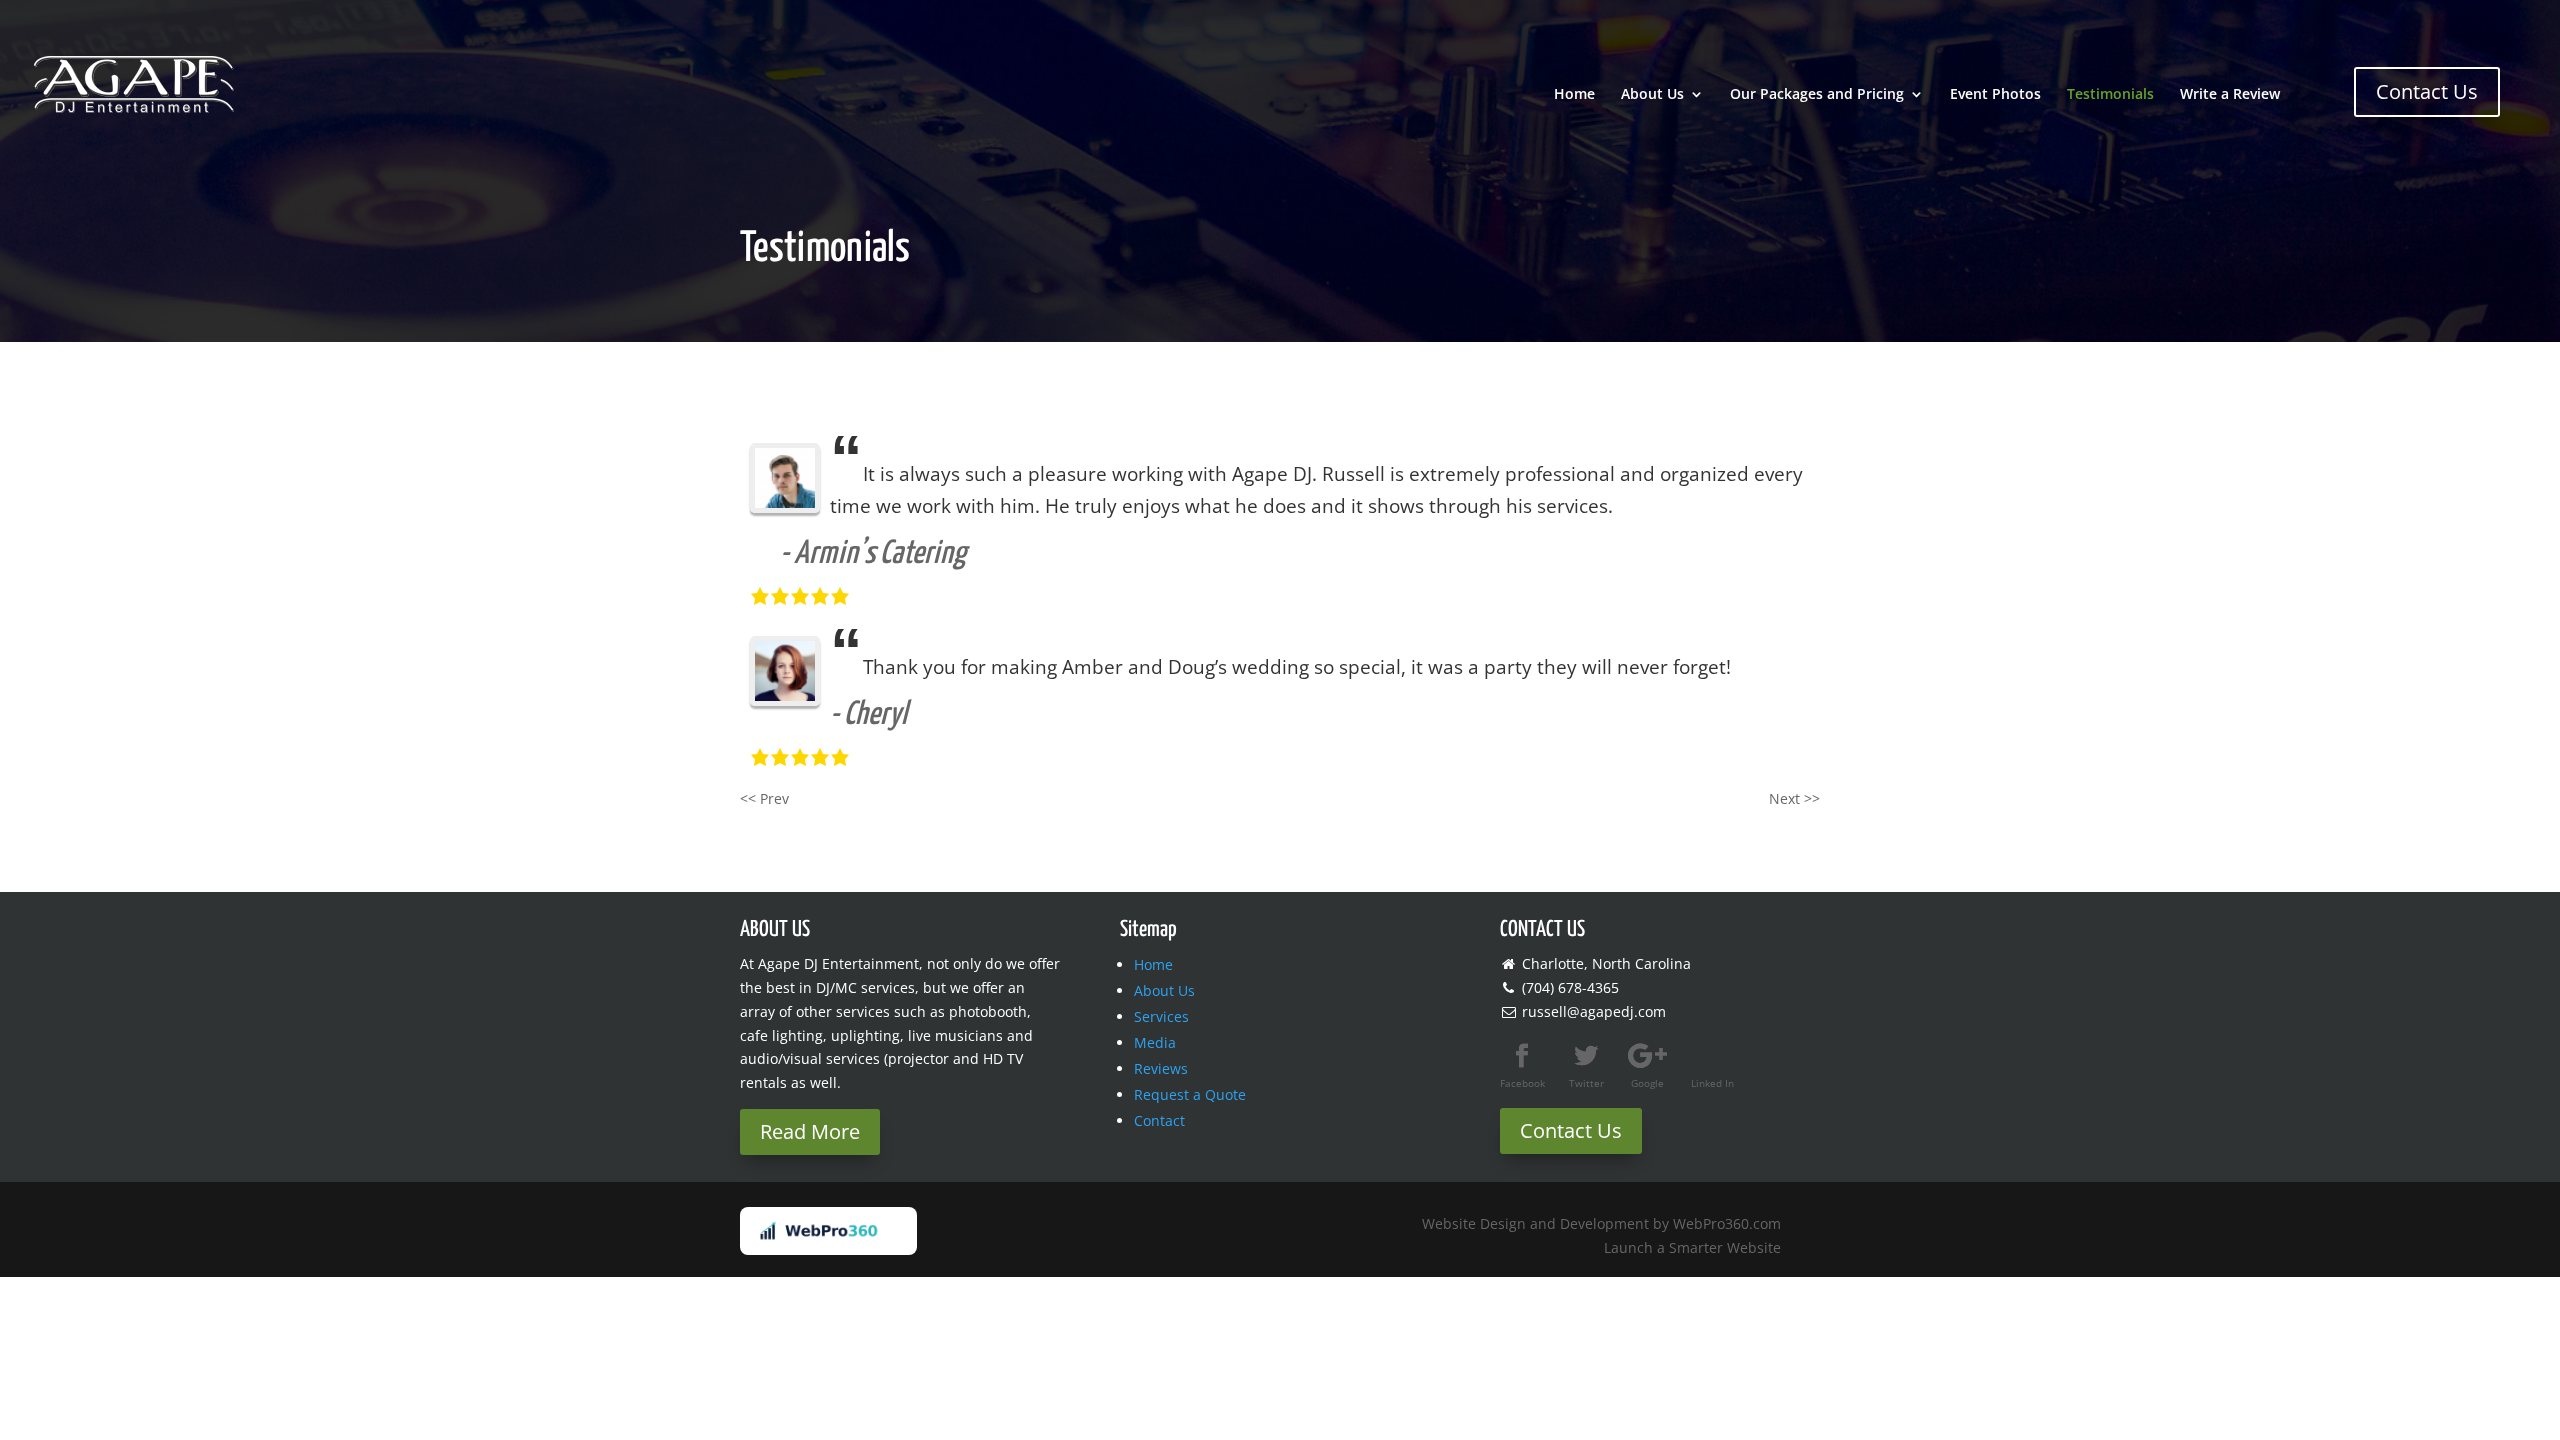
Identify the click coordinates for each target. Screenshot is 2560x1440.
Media (1155, 1042)
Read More (810, 1131)
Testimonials (2110, 95)
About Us (1652, 95)
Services (1161, 1016)
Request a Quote (1190, 1094)
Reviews (1161, 1068)
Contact (1159, 1120)
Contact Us (2427, 91)
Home (1574, 95)
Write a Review (2230, 95)
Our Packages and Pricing (1817, 95)
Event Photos (1995, 95)
